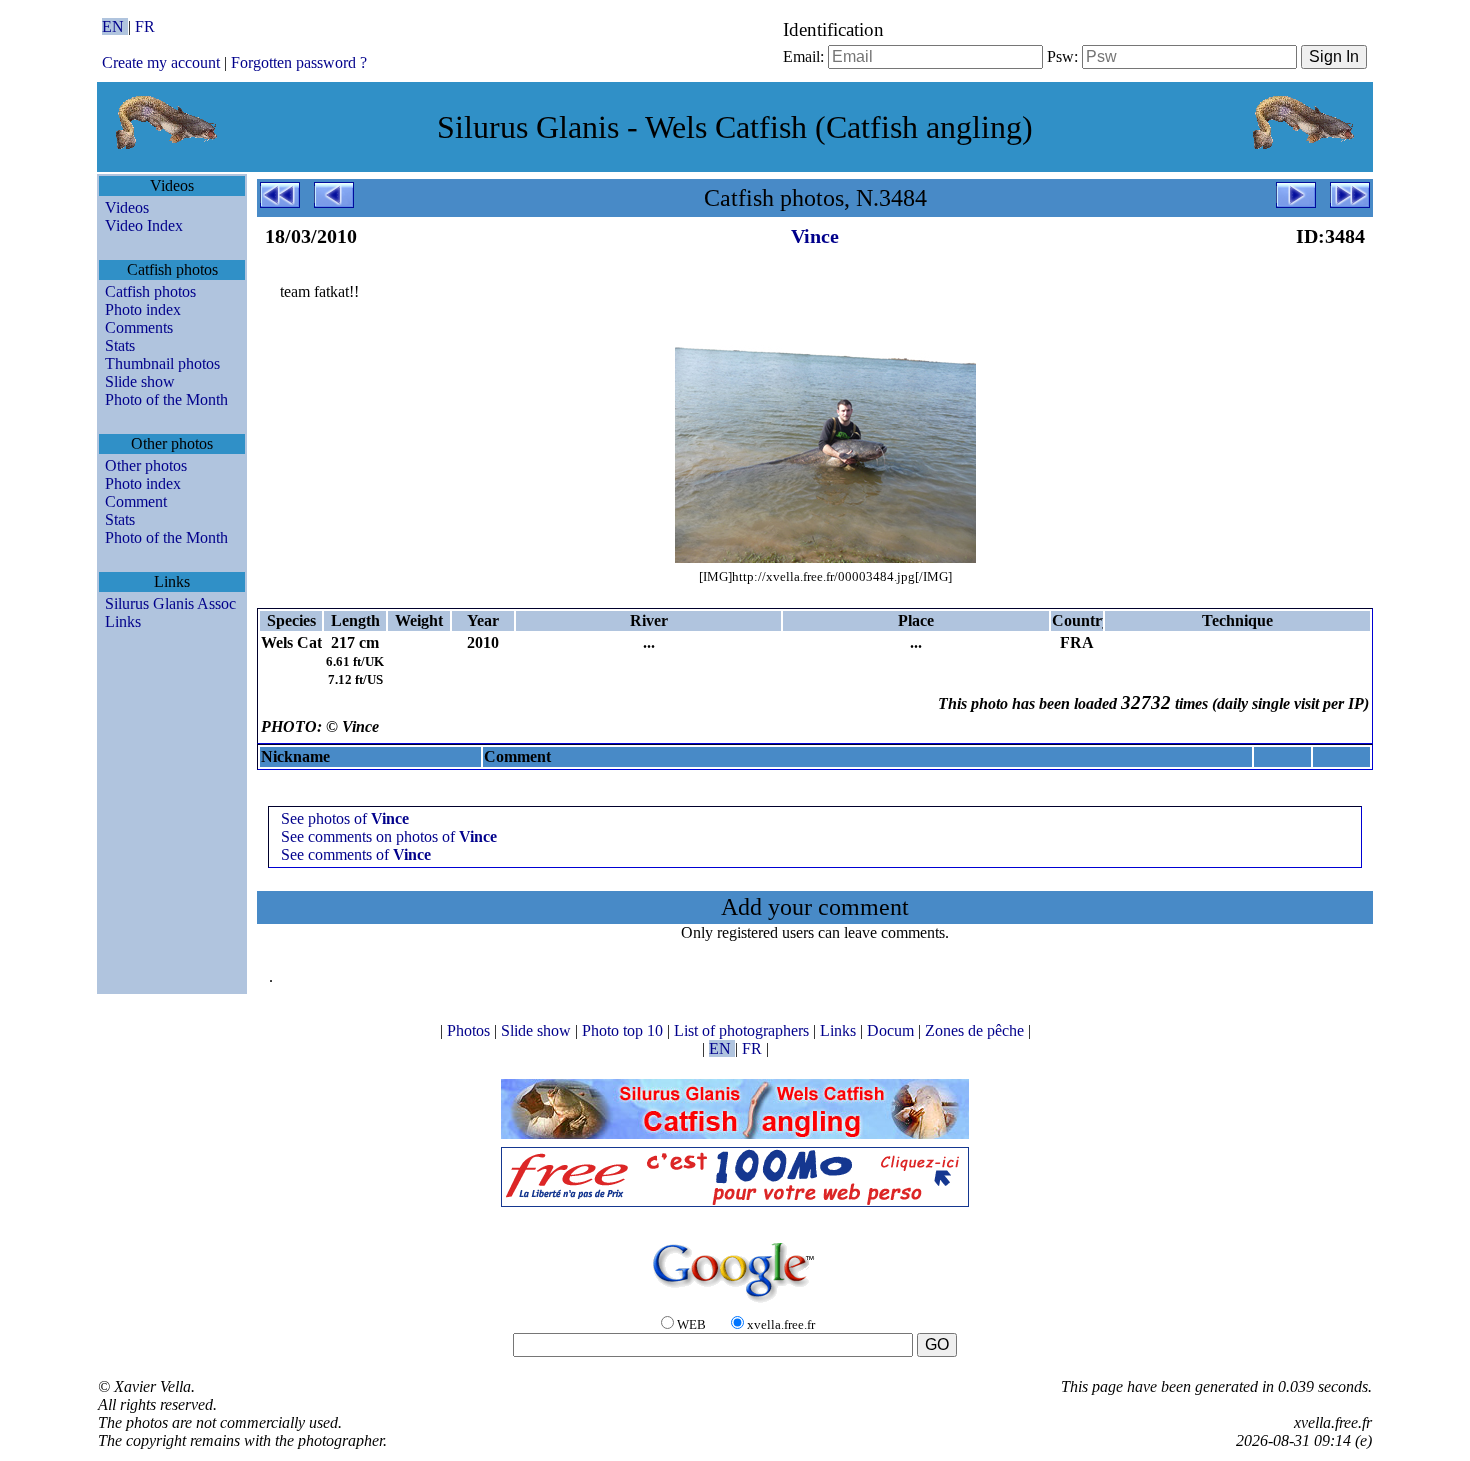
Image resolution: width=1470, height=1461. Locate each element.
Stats (120, 345)
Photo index (143, 309)
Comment (136, 501)
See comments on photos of (389, 836)
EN (115, 26)
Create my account (161, 62)
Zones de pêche (976, 1030)
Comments (139, 327)
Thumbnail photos (162, 363)
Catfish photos (150, 291)
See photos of (345, 818)
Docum (892, 1030)
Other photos (146, 465)
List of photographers (743, 1030)
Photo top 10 (624, 1030)
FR (145, 26)
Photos (470, 1030)
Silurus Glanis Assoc (170, 603)
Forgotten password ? (299, 62)
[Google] (735, 1303)
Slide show (140, 381)
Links (123, 621)
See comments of (356, 854)
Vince (815, 236)
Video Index (144, 225)
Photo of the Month (166, 399)
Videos (127, 207)
